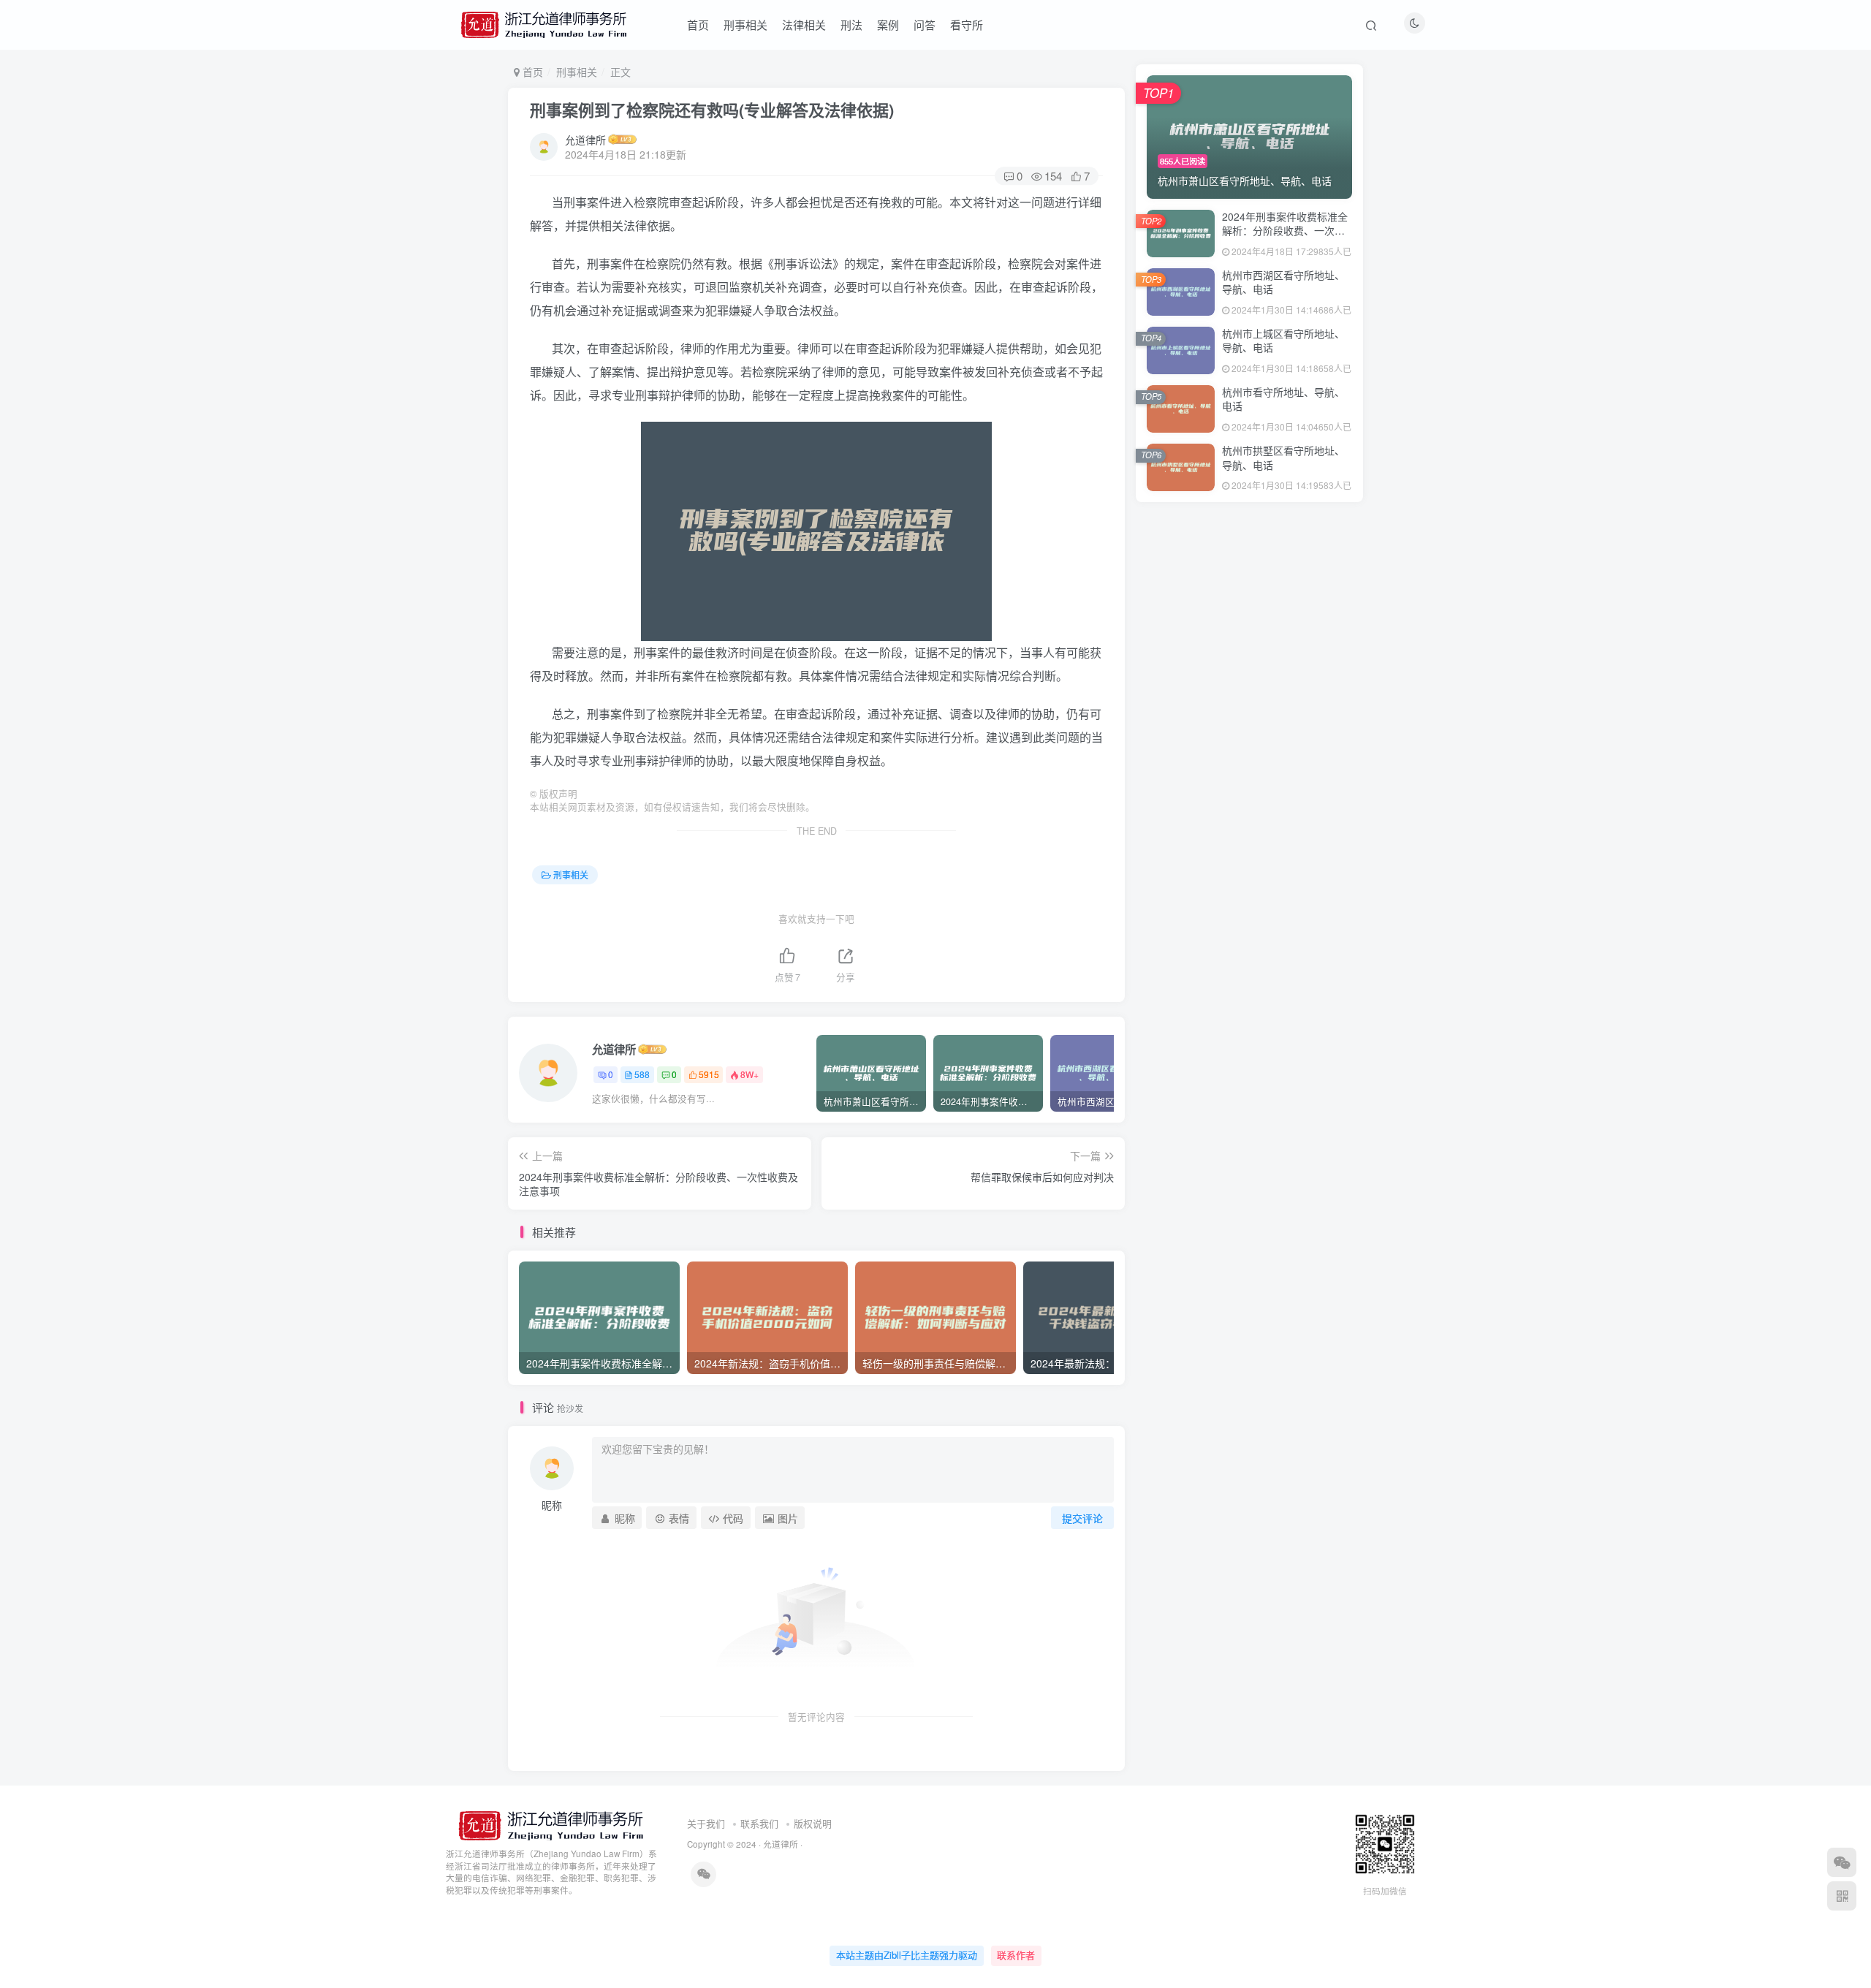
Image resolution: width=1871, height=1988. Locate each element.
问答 (925, 24)
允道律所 (585, 140)
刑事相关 (745, 24)
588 (642, 1074)
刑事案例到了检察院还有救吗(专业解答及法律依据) (712, 110)
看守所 (967, 24)
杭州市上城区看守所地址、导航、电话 (1283, 341)
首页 (698, 24)
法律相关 (804, 24)
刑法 (851, 24)
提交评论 (1082, 1518)
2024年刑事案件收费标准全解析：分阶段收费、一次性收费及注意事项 (1285, 231)
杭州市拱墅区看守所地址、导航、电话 (1283, 458)
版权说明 (813, 1823)
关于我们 (706, 1823)
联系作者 (1016, 1955)
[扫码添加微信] (1842, 1862)
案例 (888, 24)
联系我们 (759, 1823)
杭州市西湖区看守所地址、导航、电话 (1283, 282)
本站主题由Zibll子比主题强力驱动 (907, 1955)
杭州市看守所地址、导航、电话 (1283, 399)
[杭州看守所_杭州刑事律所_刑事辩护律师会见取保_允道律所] (550, 1824)
